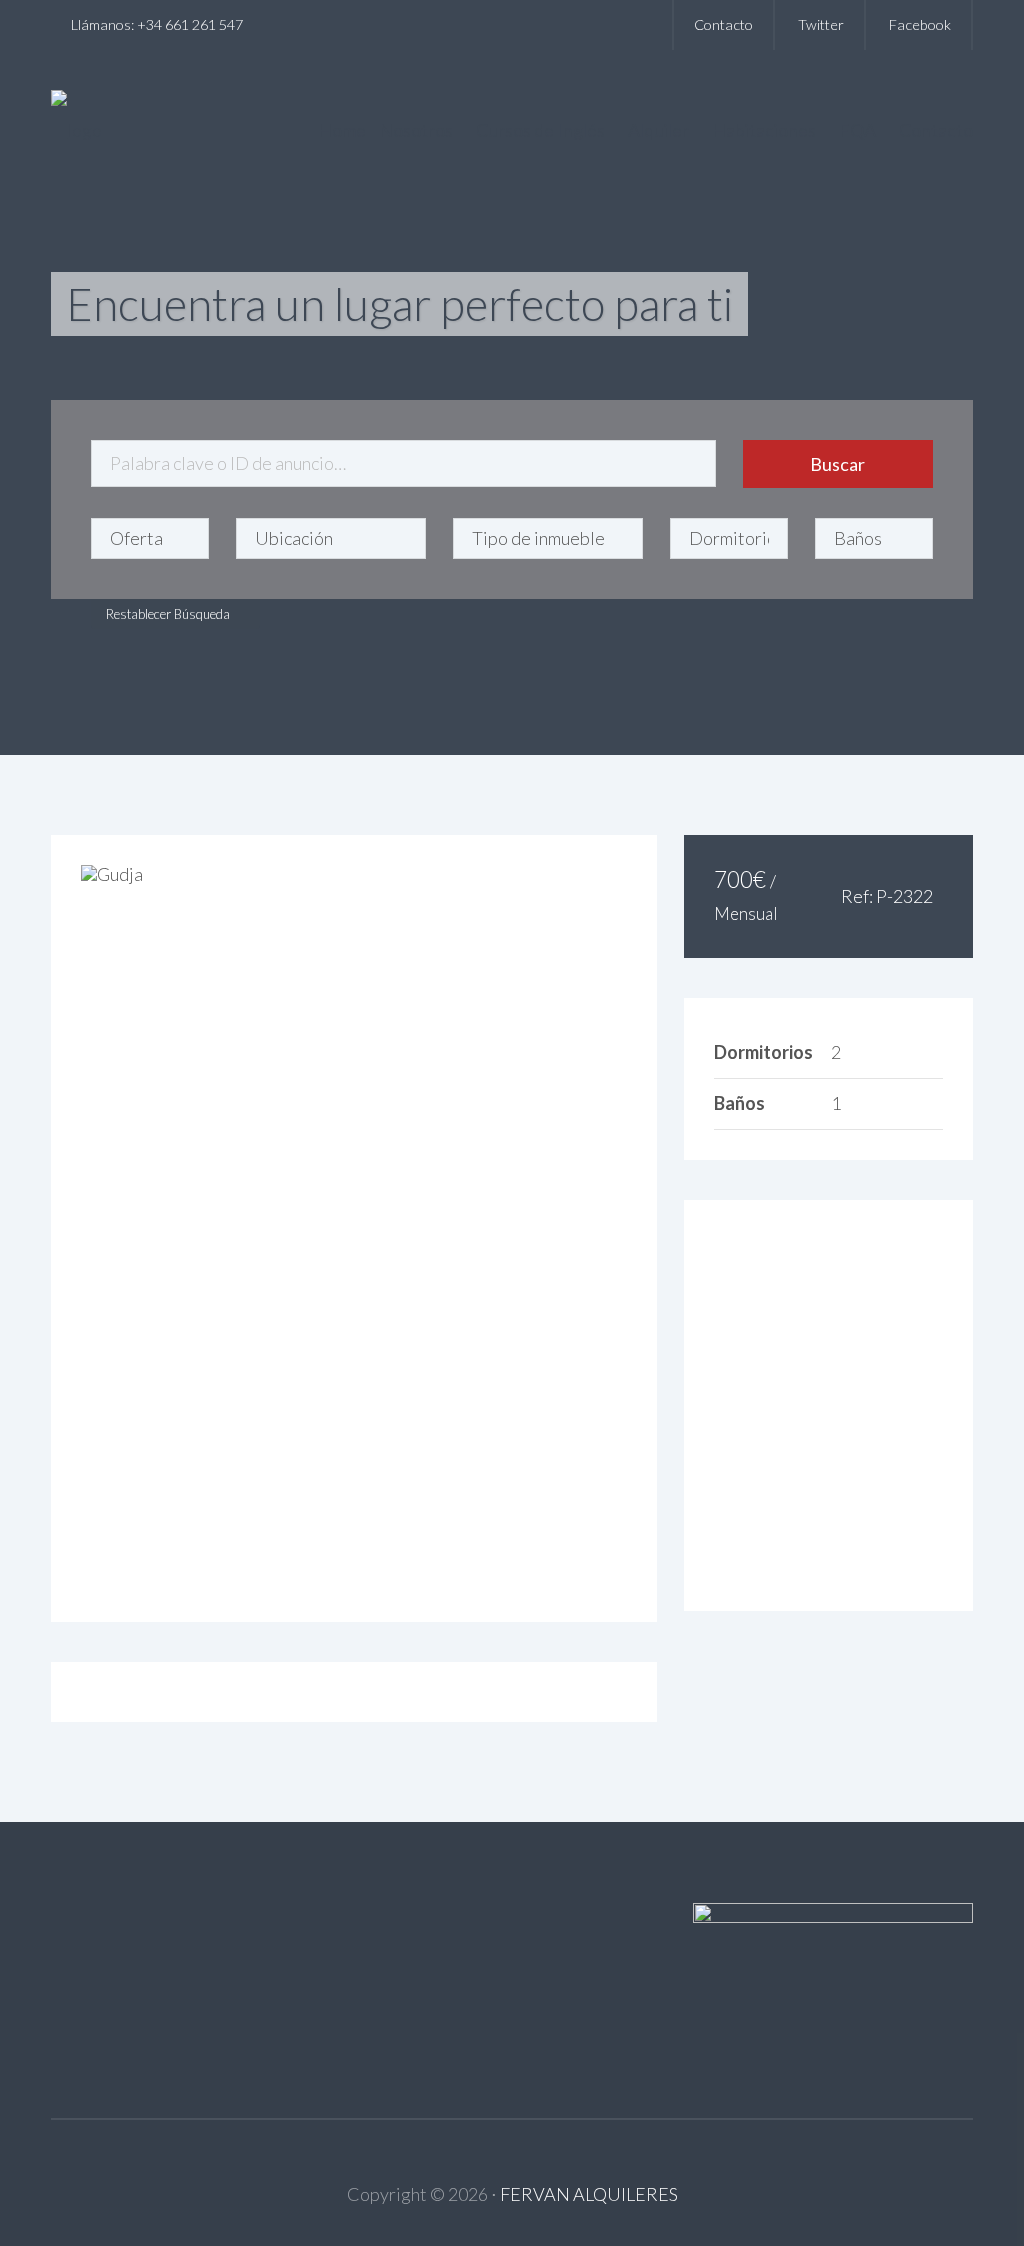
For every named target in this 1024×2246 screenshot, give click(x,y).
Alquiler (658, 130)
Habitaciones (764, 130)
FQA (857, 130)
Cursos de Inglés (540, 130)
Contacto (723, 24)
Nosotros (416, 130)
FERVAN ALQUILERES (589, 2194)
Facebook (920, 24)
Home (342, 130)
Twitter (821, 24)
